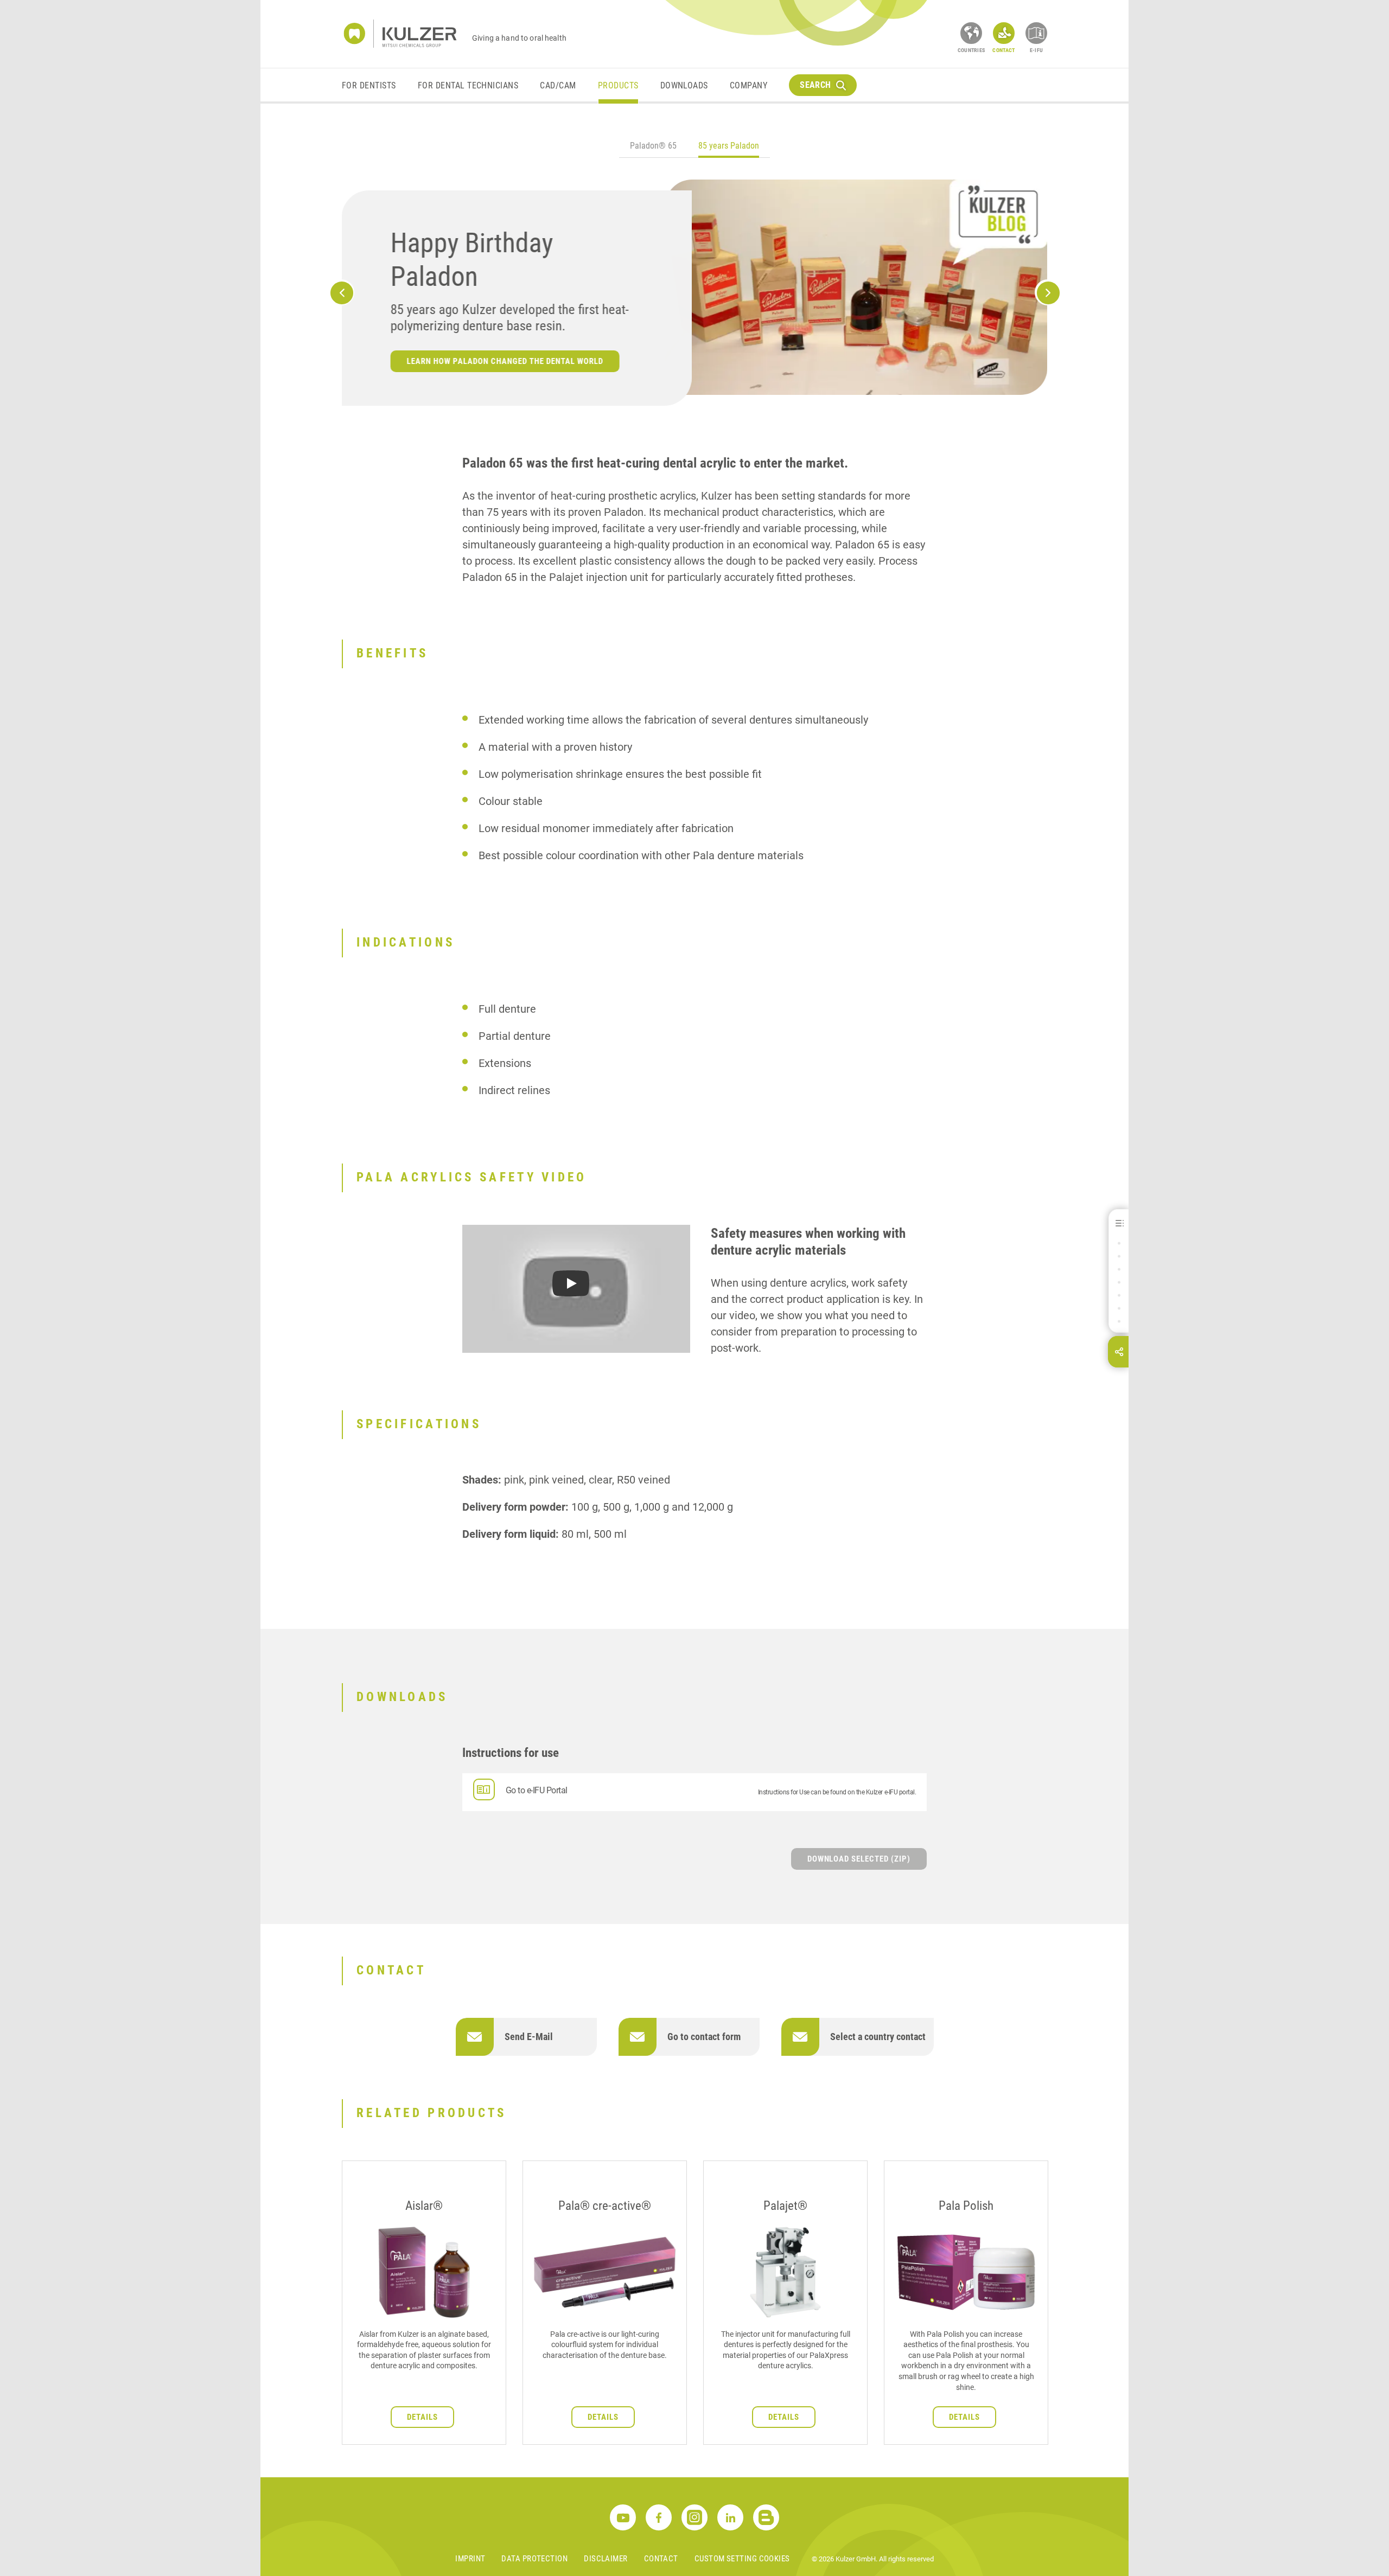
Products (618, 85)
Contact (661, 2559)
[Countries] (971, 33)
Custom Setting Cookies (742, 2559)
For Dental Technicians (468, 85)
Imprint (470, 2559)
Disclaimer (606, 2559)
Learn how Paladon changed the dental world (505, 361)
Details (422, 2417)
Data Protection (534, 2559)
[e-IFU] (1036, 33)
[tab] (653, 147)
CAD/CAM (558, 85)
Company (748, 85)
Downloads (684, 85)
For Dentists (369, 85)
